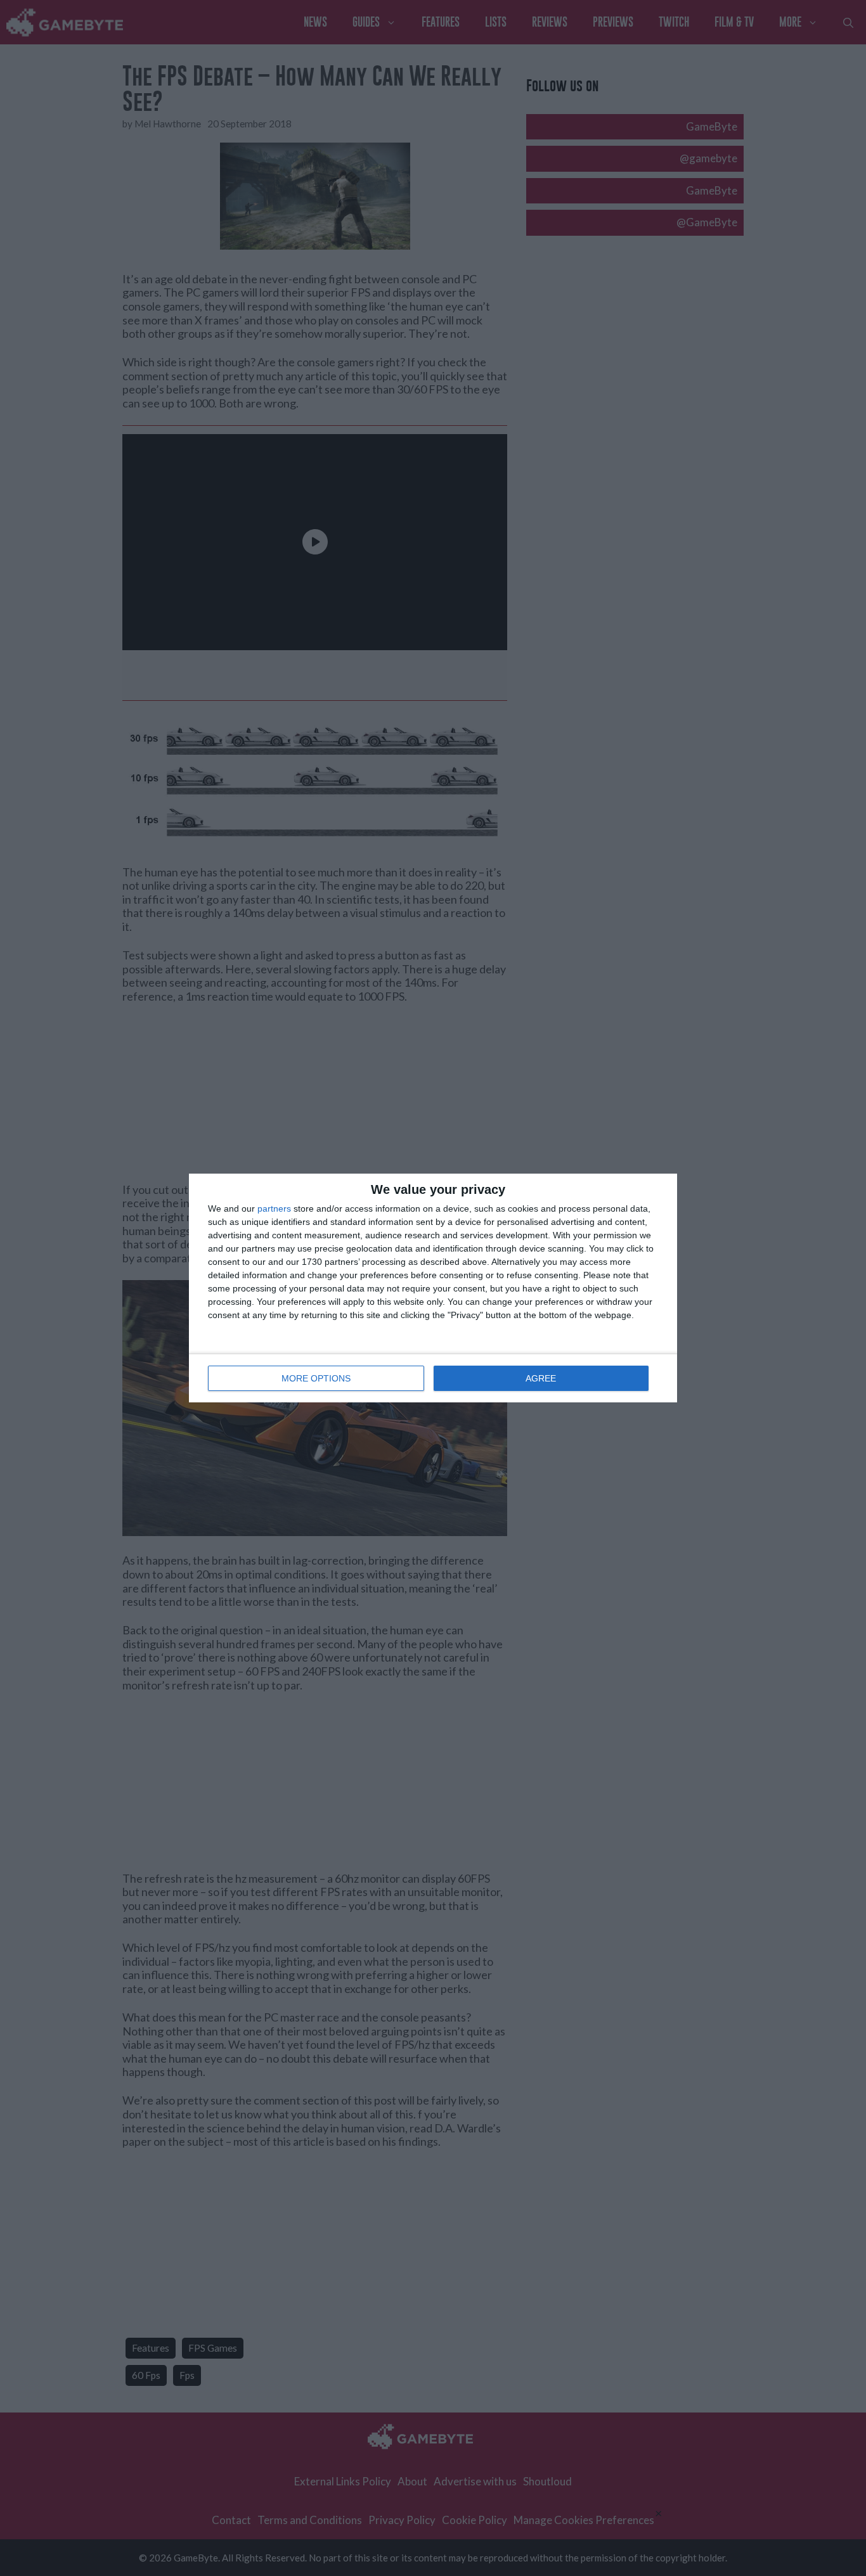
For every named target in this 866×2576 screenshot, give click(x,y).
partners (274, 1208)
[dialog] (433, 1288)
